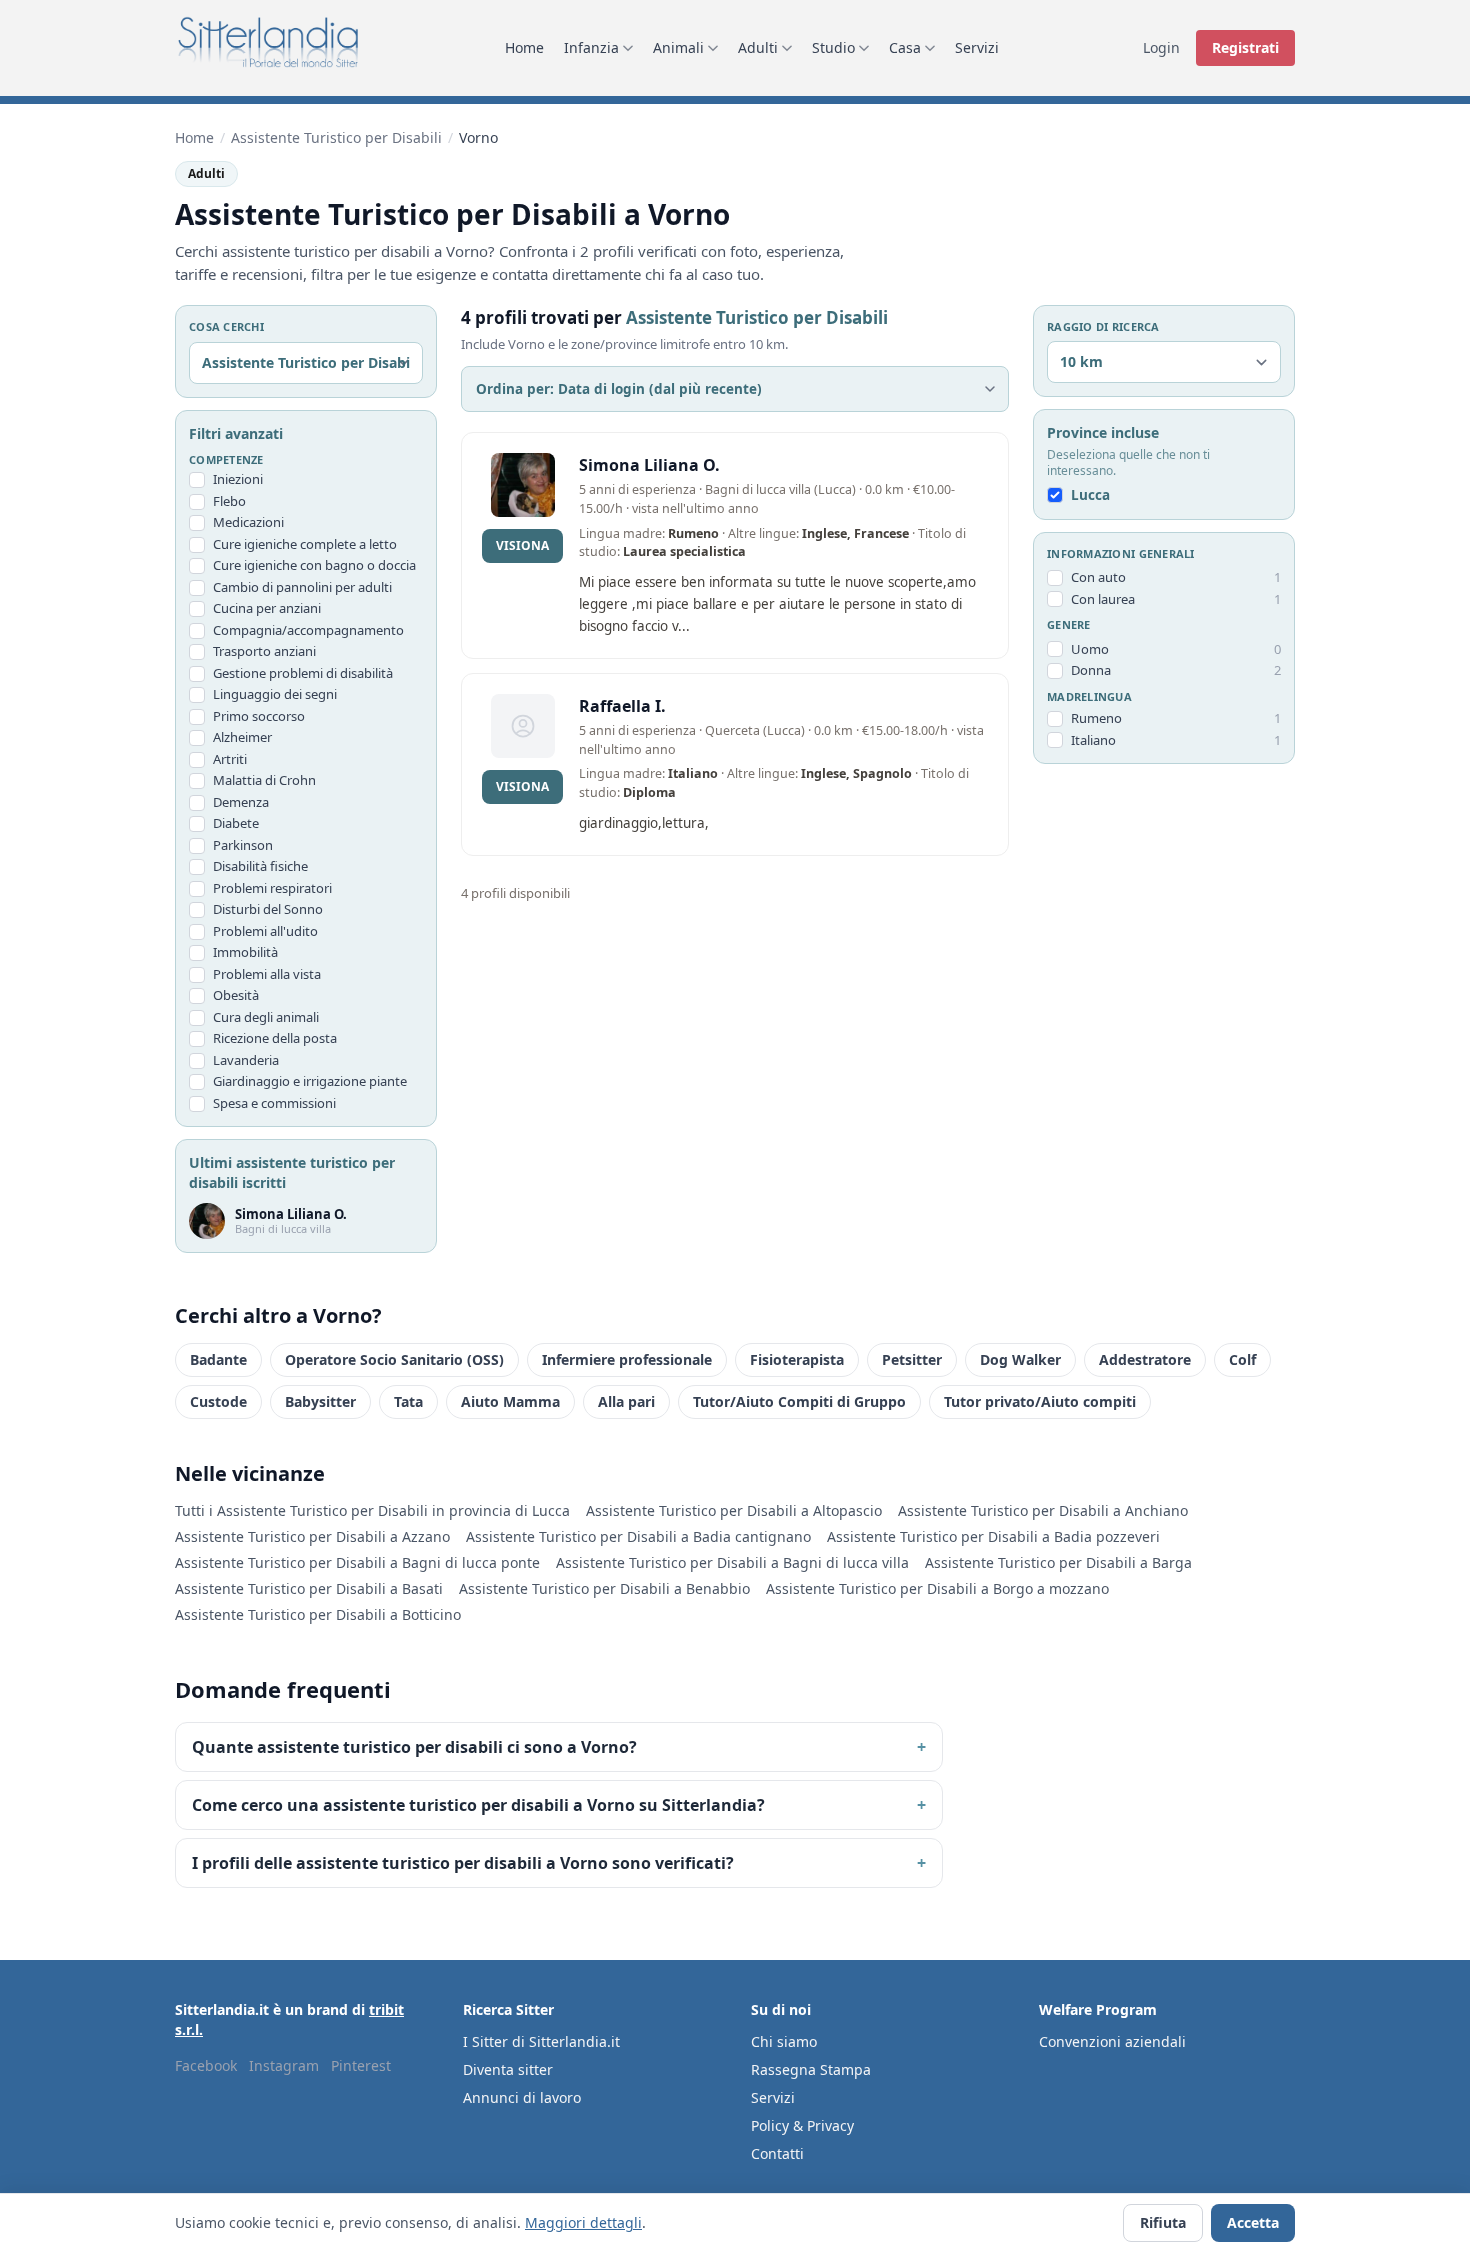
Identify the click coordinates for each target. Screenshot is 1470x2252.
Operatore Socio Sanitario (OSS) (394, 1359)
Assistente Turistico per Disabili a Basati (309, 1588)
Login (1161, 47)
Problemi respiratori (272, 888)
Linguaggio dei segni (275, 694)
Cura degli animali (266, 1017)
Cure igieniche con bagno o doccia (314, 565)
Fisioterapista (797, 1359)
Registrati (1245, 47)
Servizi (977, 47)
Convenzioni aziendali (1112, 2041)
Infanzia (591, 47)
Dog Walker (1020, 1359)
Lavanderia (246, 1060)
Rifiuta (1163, 2222)
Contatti (777, 2153)
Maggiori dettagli (583, 2222)
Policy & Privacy (802, 2125)
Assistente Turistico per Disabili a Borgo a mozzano (937, 1588)
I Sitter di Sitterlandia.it (541, 2041)
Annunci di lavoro (522, 2097)
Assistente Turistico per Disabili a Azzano (312, 1536)
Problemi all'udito (265, 931)
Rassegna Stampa (811, 2069)
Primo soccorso (259, 716)
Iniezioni (238, 479)
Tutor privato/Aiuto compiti (1040, 1401)
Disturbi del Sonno (268, 909)
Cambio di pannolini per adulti (302, 587)
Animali (678, 47)
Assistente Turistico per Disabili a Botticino (318, 1614)
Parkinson (243, 845)
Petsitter (912, 1359)
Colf (1242, 1359)
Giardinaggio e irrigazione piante (310, 1081)
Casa (905, 47)
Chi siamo (784, 2041)
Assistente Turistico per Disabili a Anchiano (1043, 1510)
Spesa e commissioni (274, 1103)
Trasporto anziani (264, 651)
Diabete (236, 823)
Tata (408, 1401)
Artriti (230, 759)
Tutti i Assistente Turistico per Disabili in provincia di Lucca (372, 1510)
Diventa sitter (508, 2069)
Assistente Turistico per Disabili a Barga (1058, 1562)
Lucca (1090, 496)
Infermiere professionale (627, 1359)
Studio (833, 47)
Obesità (236, 995)
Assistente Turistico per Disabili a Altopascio (734, 1510)
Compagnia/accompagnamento (308, 630)
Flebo (229, 501)
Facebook (206, 2065)
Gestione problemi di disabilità (303, 673)
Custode (218, 1401)
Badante (218, 1359)
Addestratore (1145, 1359)
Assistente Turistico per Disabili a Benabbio (604, 1588)
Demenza (241, 802)
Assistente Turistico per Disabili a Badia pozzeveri (993, 1536)
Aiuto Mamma (510, 1401)
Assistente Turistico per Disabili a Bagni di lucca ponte (357, 1562)
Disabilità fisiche (260, 866)
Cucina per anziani (267, 608)
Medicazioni (248, 522)
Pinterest (361, 2065)
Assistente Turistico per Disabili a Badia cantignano (638, 1536)
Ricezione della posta (275, 1038)
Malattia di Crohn (264, 780)
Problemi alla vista (267, 974)
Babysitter (320, 1401)
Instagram (284, 2065)
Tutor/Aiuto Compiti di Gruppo (799, 1401)
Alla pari (626, 1401)
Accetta (1253, 2222)
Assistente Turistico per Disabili (336, 137)
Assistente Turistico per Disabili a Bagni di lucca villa (732, 1562)
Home (524, 47)
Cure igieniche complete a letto (305, 544)
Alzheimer (242, 737)
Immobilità (245, 952)
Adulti (758, 47)
